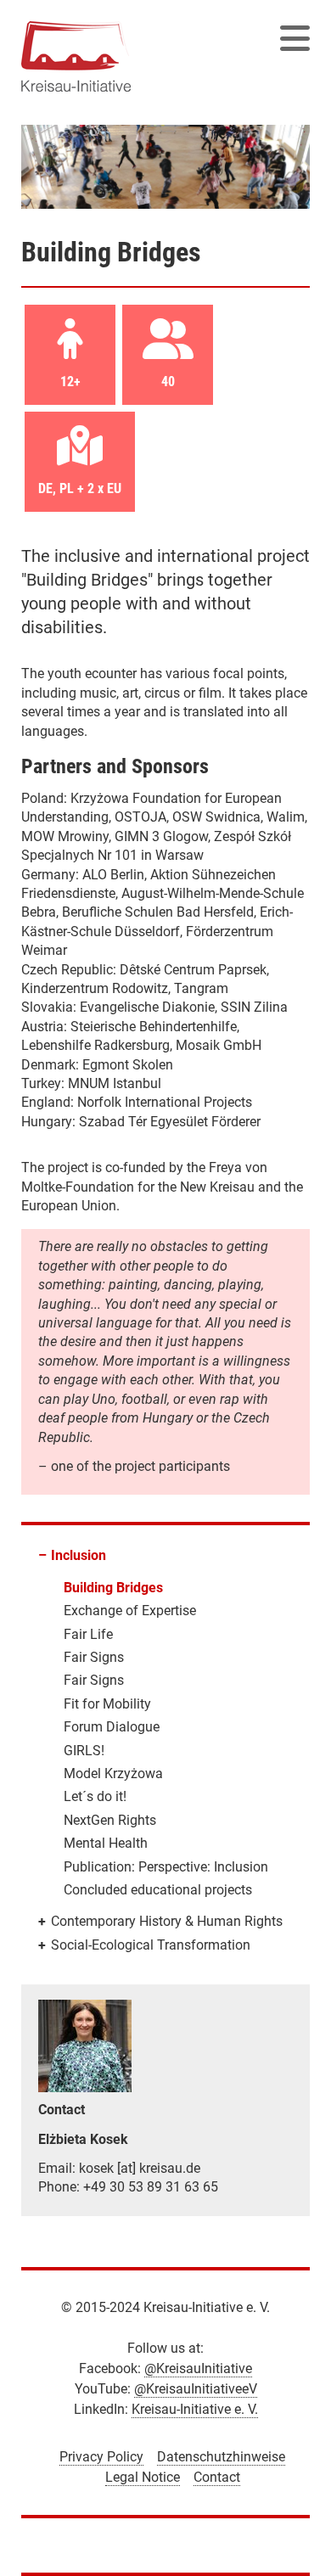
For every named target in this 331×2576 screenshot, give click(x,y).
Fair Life (88, 1634)
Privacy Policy (101, 2457)
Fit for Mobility (107, 1704)
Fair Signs (94, 1657)
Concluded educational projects (158, 1890)
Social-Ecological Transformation (151, 1945)
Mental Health (106, 1843)
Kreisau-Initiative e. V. (195, 2409)
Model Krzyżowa (113, 1773)
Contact (217, 2477)
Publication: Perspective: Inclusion (166, 1867)
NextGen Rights (110, 1820)
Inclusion (79, 1555)
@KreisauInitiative (198, 2368)
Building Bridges (113, 1588)
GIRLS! (84, 1751)
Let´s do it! (95, 1796)
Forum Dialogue (112, 1727)
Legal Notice (143, 2477)
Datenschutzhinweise (221, 2457)
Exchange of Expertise (130, 1611)
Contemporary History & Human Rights (167, 1921)
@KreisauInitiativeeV (196, 2389)
